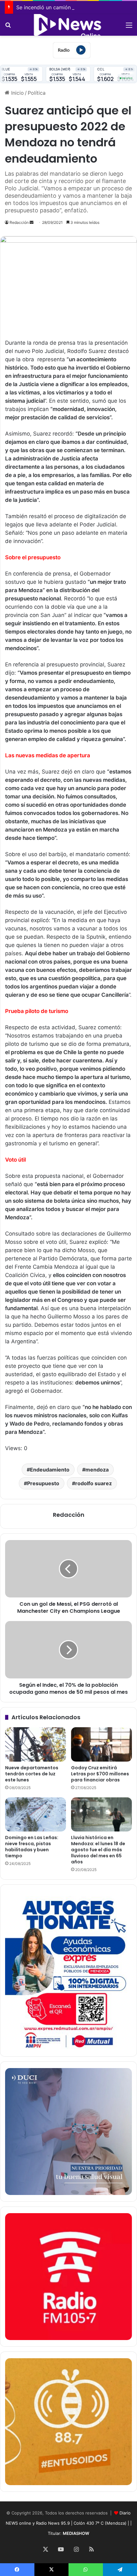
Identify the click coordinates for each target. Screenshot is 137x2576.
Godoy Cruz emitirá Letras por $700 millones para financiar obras (100, 1774)
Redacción (19, 222)
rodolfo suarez (94, 1483)
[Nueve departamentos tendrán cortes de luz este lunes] (36, 1744)
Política (37, 93)
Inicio (17, 93)
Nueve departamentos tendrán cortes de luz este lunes (32, 1774)
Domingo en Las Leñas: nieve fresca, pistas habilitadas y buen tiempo (32, 1847)
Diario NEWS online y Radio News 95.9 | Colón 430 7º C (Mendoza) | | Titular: (69, 2523)
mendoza (97, 1470)
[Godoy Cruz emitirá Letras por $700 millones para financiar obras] (101, 1744)
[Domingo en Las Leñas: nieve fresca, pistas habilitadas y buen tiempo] (36, 1815)
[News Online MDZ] (68, 25)
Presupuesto (43, 1483)
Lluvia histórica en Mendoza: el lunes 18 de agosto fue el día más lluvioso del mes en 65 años (98, 1850)
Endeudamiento (50, 1470)
